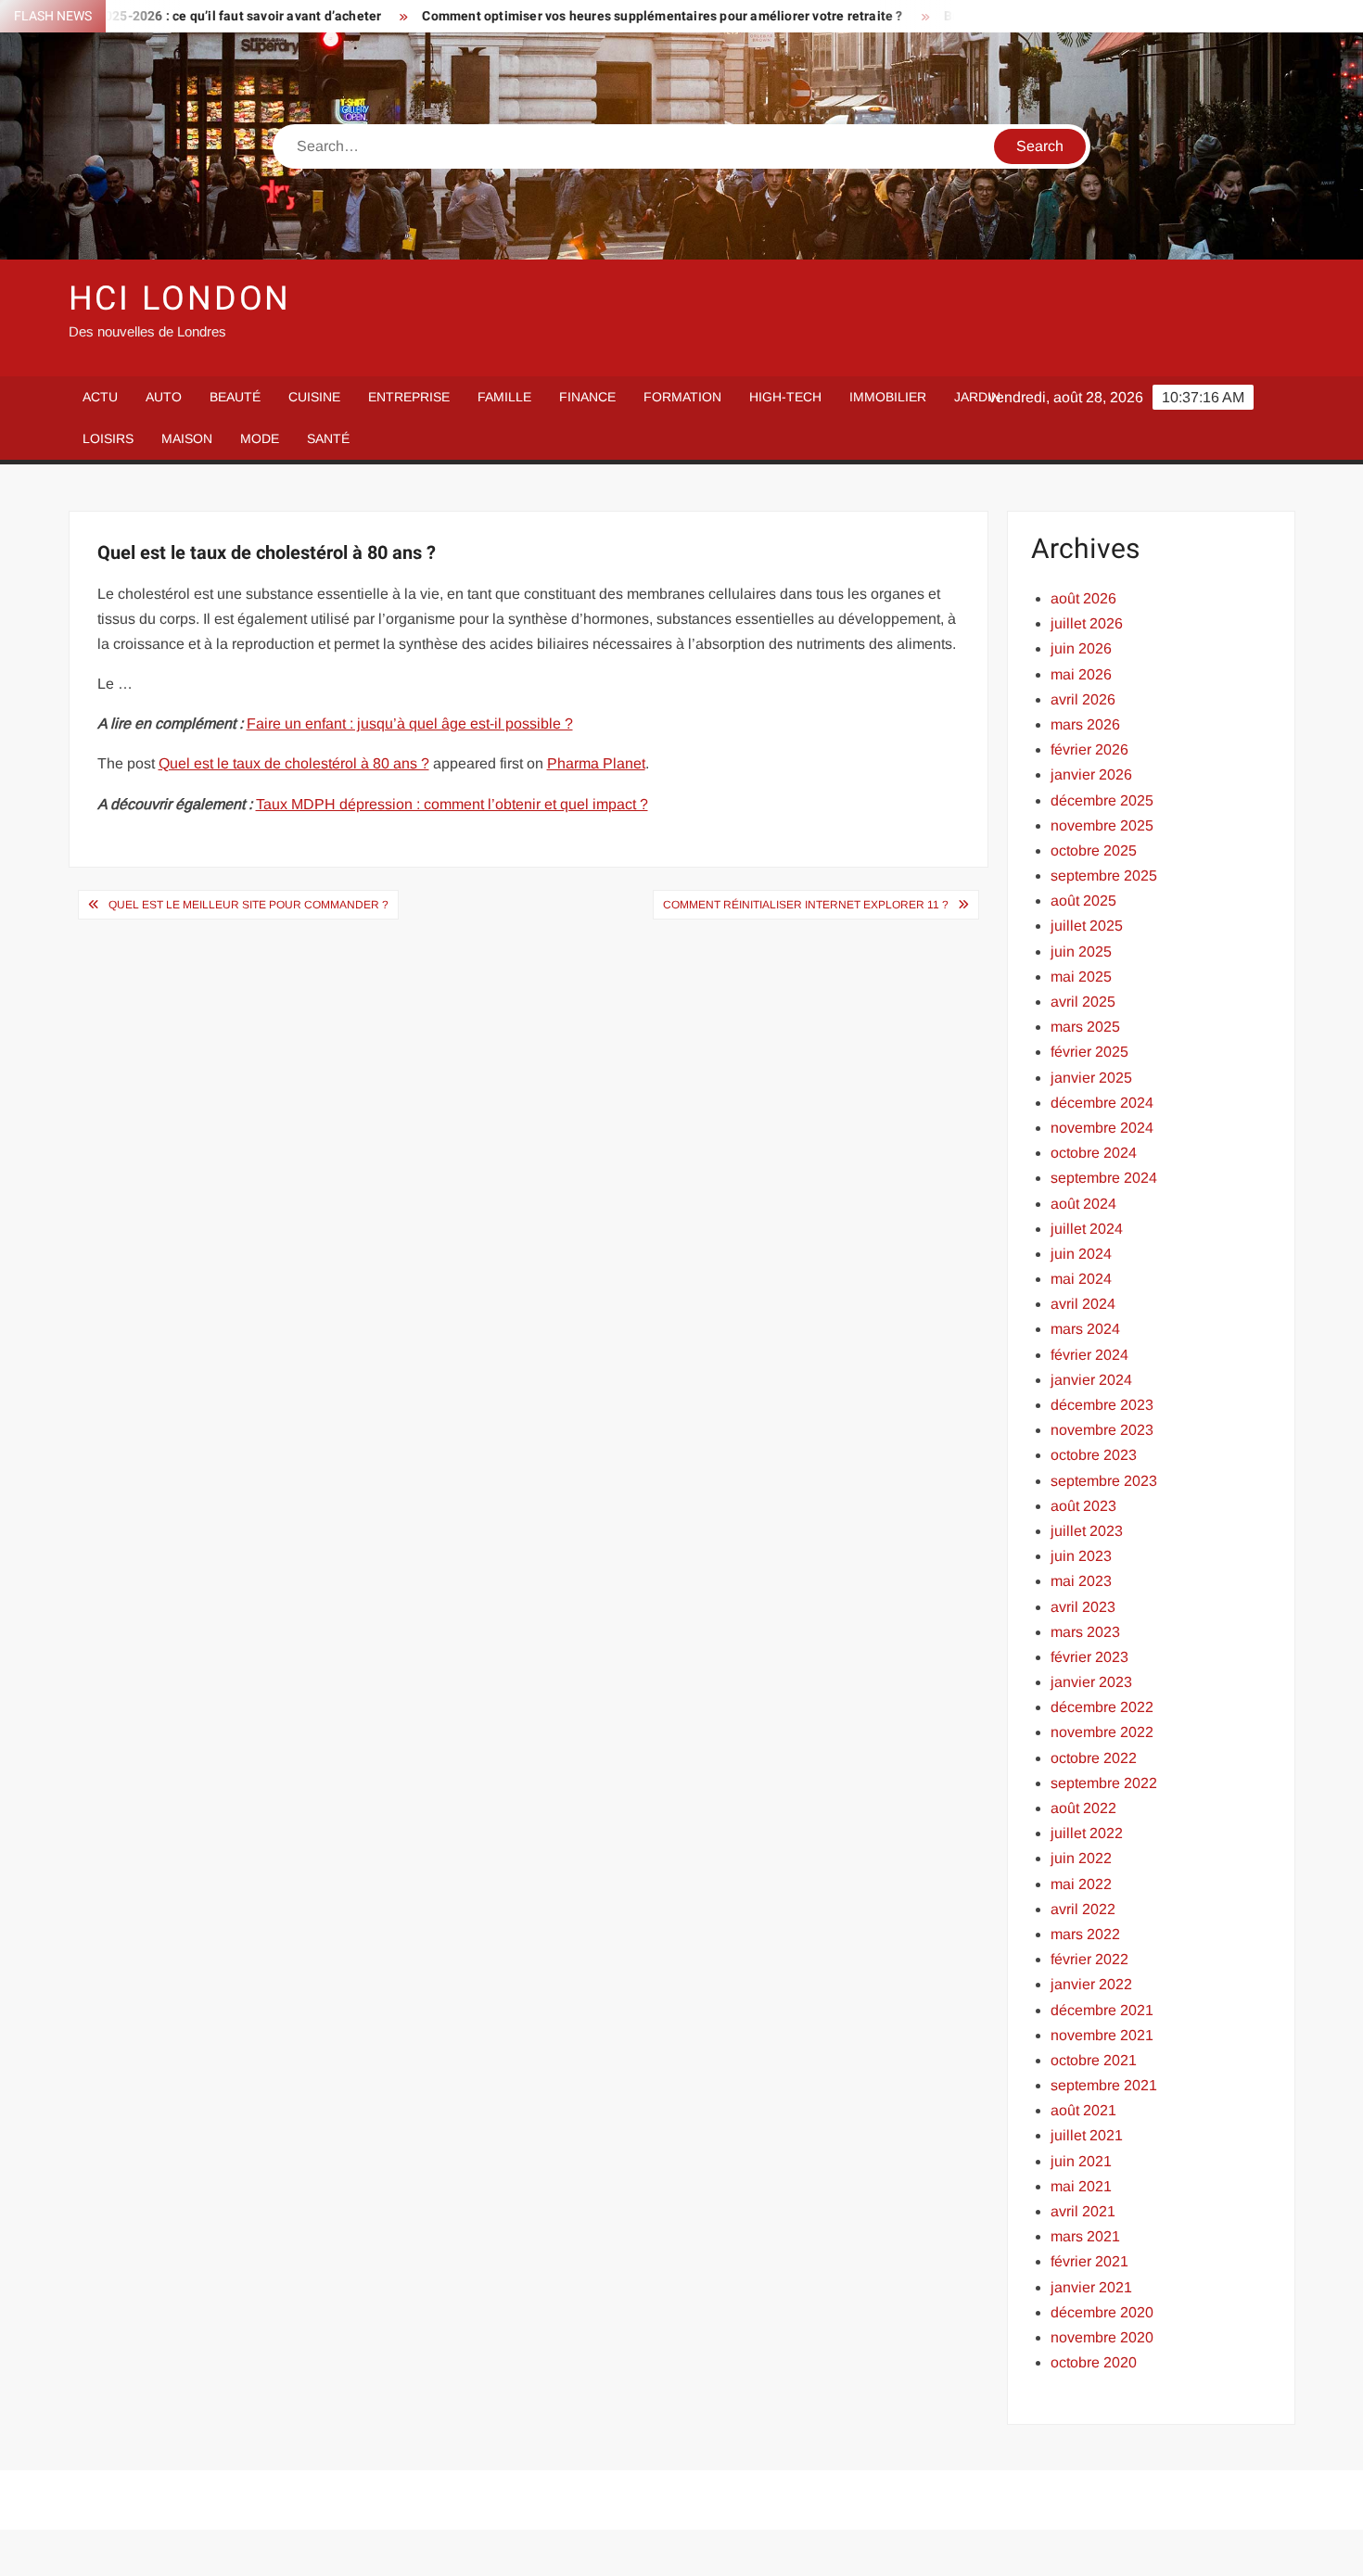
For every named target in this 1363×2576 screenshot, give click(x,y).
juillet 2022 (1087, 1833)
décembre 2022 (1102, 1707)
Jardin (977, 397)
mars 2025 (1085, 1027)
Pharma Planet (596, 763)
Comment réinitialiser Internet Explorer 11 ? (806, 905)
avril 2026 (1083, 699)
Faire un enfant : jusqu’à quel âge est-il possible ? (410, 723)
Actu (100, 397)
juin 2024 (1081, 1254)
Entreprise (409, 397)
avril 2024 (1083, 1304)
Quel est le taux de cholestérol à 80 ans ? (294, 763)
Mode (260, 438)
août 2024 (1083, 1204)
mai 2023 (1081, 1581)
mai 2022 (1081, 1884)
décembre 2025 (1102, 800)
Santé (328, 438)
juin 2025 (1081, 952)
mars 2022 (1085, 1934)
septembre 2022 (1104, 1783)
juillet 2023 (1087, 1531)
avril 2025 (1083, 1002)
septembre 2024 (1104, 1178)
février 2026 (1089, 749)
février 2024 (1089, 1355)
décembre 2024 (1102, 1103)
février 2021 (1089, 2261)
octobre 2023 (1094, 1455)
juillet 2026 (1087, 623)
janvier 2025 (1091, 1078)
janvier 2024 (1091, 1380)
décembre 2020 (1102, 2312)
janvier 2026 (1091, 774)
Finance (587, 397)
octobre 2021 (1094, 2060)
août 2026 (1083, 598)
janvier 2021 (1091, 2287)
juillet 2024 (1087, 1229)
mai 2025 (1081, 977)
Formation (682, 397)
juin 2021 (1081, 2161)
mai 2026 (1081, 674)
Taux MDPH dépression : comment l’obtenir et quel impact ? (452, 804)
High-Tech (785, 397)
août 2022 (1083, 1808)
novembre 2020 (1102, 2337)
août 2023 (1083, 1506)
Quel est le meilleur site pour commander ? (248, 905)
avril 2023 (1083, 1607)
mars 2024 (1085, 1329)
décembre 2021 (1102, 2010)
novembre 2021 (1102, 2035)
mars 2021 (1085, 2236)
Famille (504, 397)
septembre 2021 (1104, 2085)
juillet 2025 (1087, 926)
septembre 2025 (1104, 876)
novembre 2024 (1102, 1128)
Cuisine (314, 397)
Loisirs (108, 438)
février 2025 (1089, 1052)
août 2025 (1083, 901)
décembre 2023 (1102, 1405)
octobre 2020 (1094, 2362)
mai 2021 (1081, 2186)
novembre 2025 (1102, 825)
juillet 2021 (1087, 2135)
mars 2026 (1085, 724)
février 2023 (1089, 1657)
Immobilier (888, 397)
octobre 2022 (1094, 1758)
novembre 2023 (1102, 1430)
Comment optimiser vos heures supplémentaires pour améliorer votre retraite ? (599, 16)
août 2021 (1083, 2110)
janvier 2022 (1091, 1984)
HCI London (180, 299)
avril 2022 (1083, 1909)
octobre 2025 (1094, 850)
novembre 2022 (1102, 1732)
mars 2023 (1085, 1632)
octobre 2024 (1094, 1153)
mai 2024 (1081, 1279)
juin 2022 (1081, 1858)
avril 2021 (1083, 2211)
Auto (164, 397)
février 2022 (1089, 1959)
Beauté (235, 397)
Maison (187, 438)
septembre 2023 (1104, 1481)
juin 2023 (1081, 1556)
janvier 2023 (1091, 1682)
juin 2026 (1081, 648)
